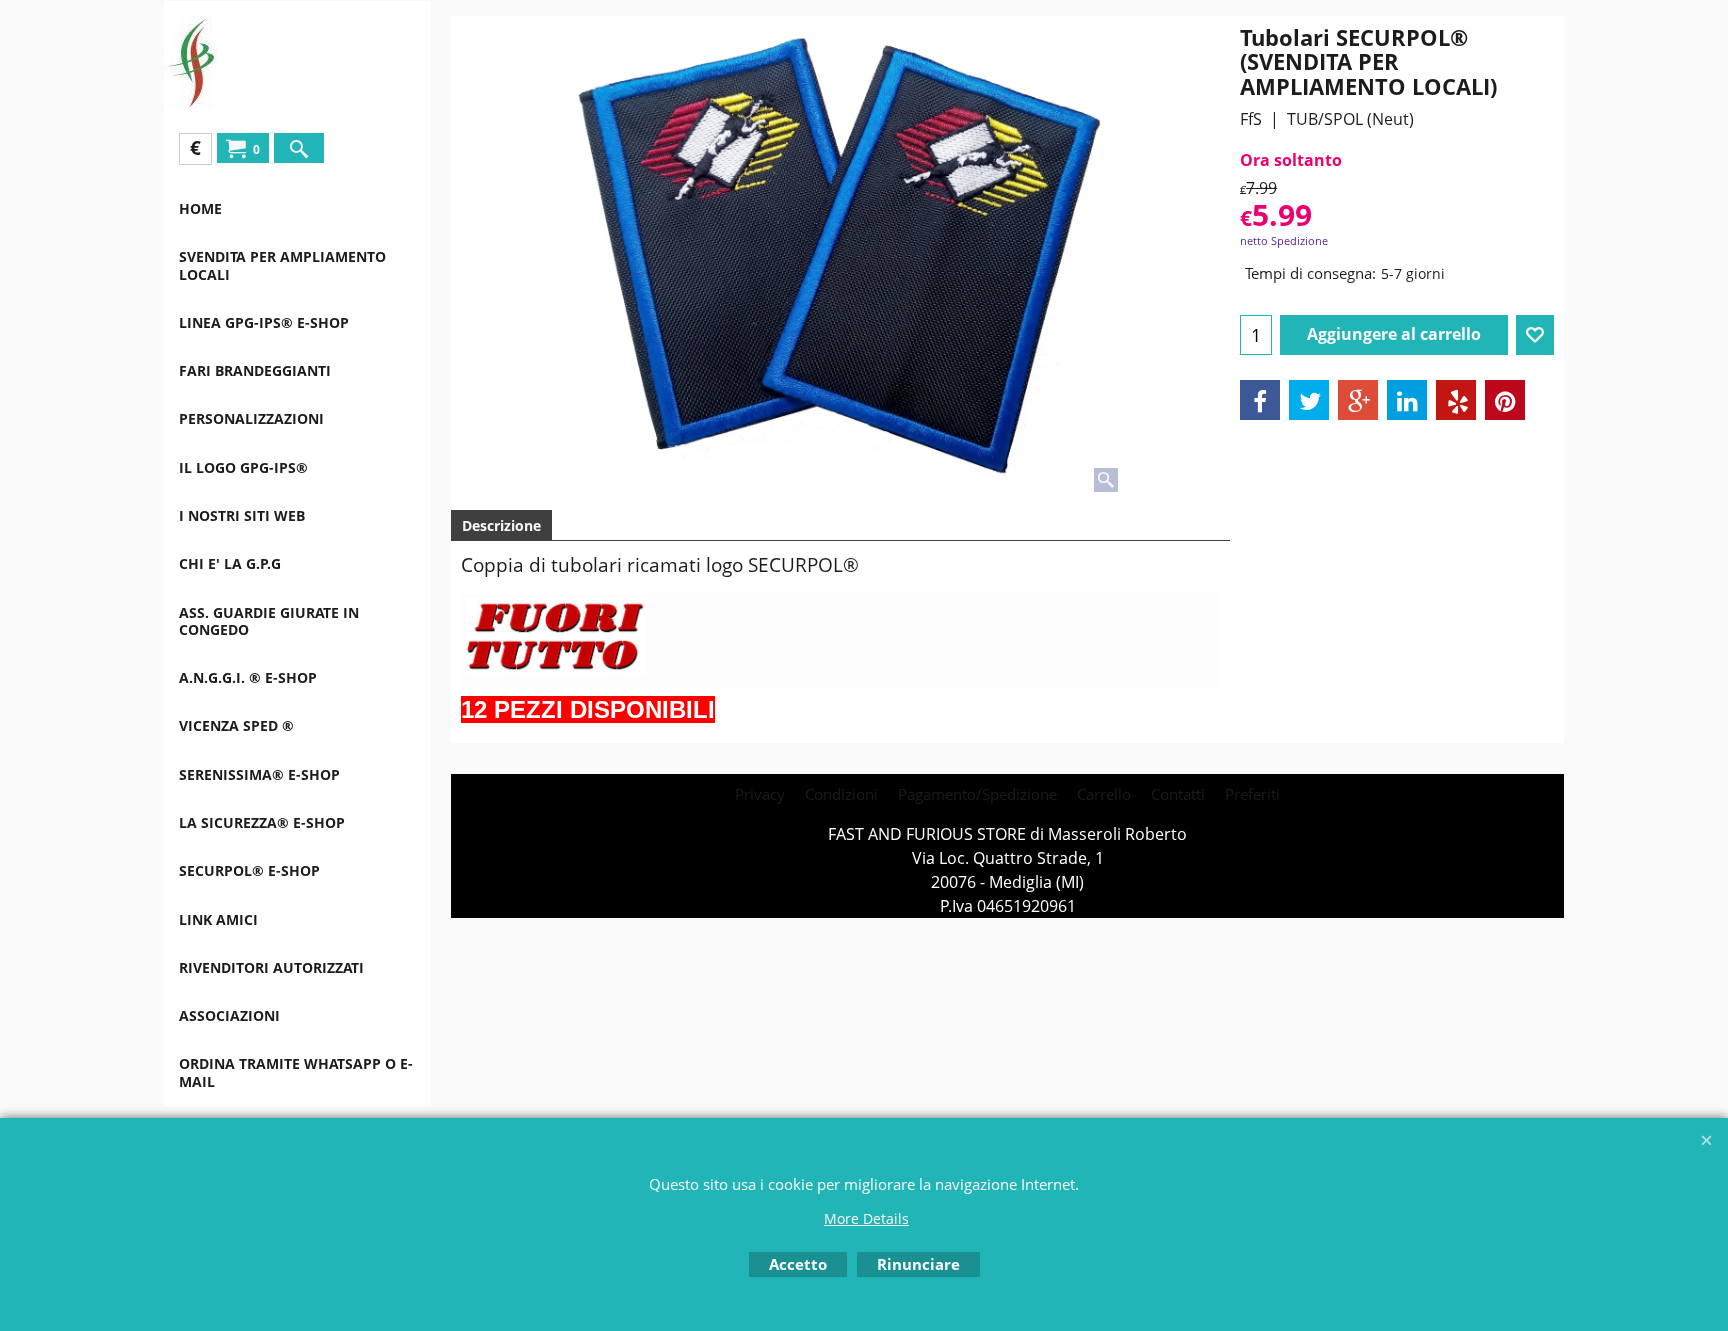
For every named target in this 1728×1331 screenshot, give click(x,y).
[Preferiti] (1535, 335)
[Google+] (1358, 400)
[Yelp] (1456, 400)
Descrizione (501, 525)
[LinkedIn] (1407, 400)
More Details (866, 1218)
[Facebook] (1260, 400)
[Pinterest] (1505, 400)
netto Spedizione (1284, 240)
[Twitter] (1309, 400)
